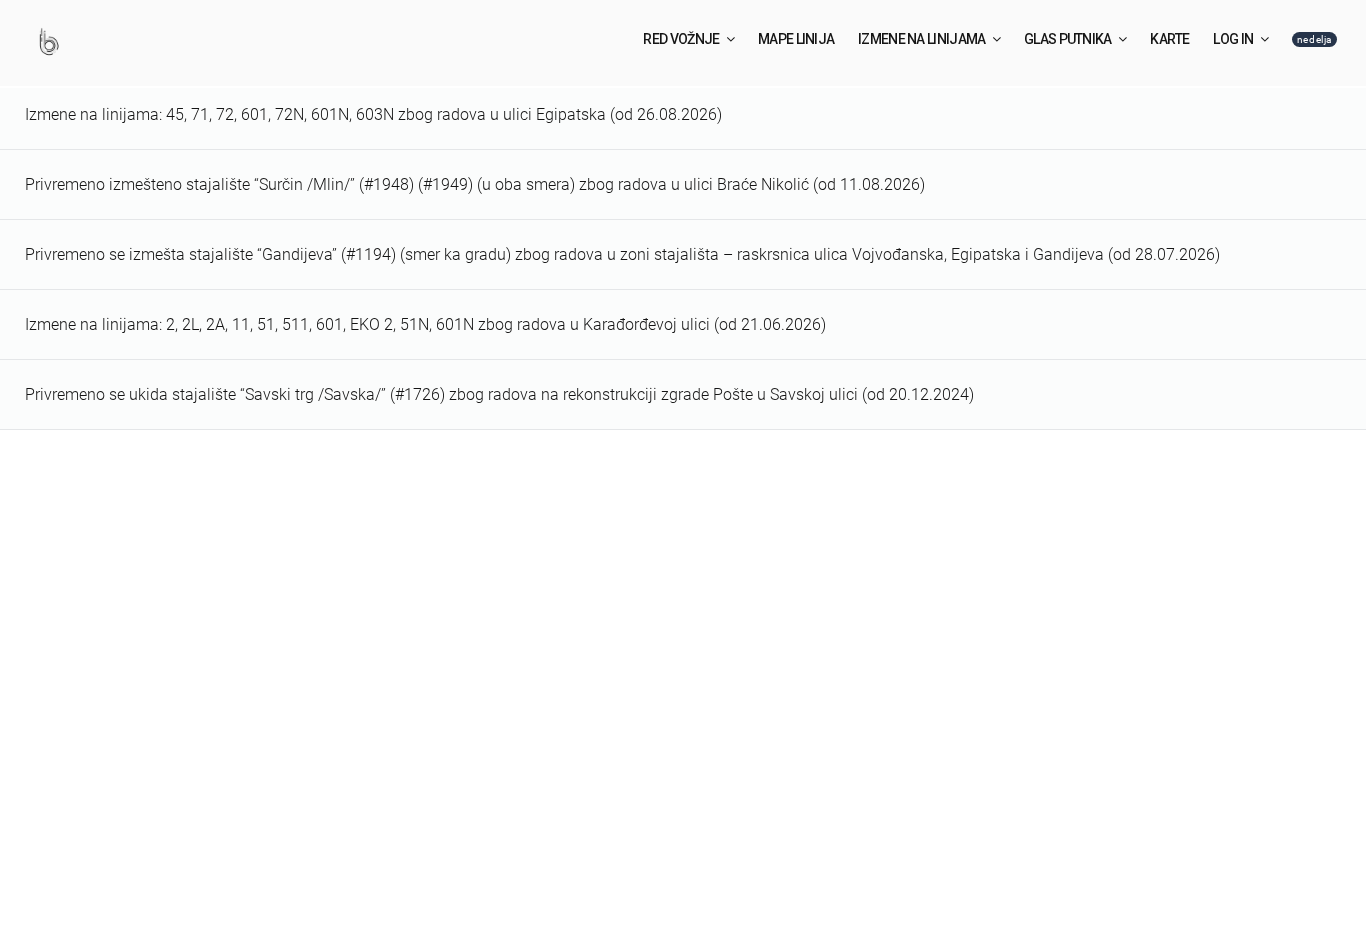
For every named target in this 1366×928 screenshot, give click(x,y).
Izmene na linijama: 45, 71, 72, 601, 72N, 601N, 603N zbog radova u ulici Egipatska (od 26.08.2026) (373, 114)
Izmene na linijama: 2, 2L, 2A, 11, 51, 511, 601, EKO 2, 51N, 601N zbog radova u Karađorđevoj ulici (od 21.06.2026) (425, 324)
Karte (1170, 39)
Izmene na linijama (921, 39)
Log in (1233, 39)
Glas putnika (1068, 39)
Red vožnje (681, 39)
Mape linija (796, 39)
